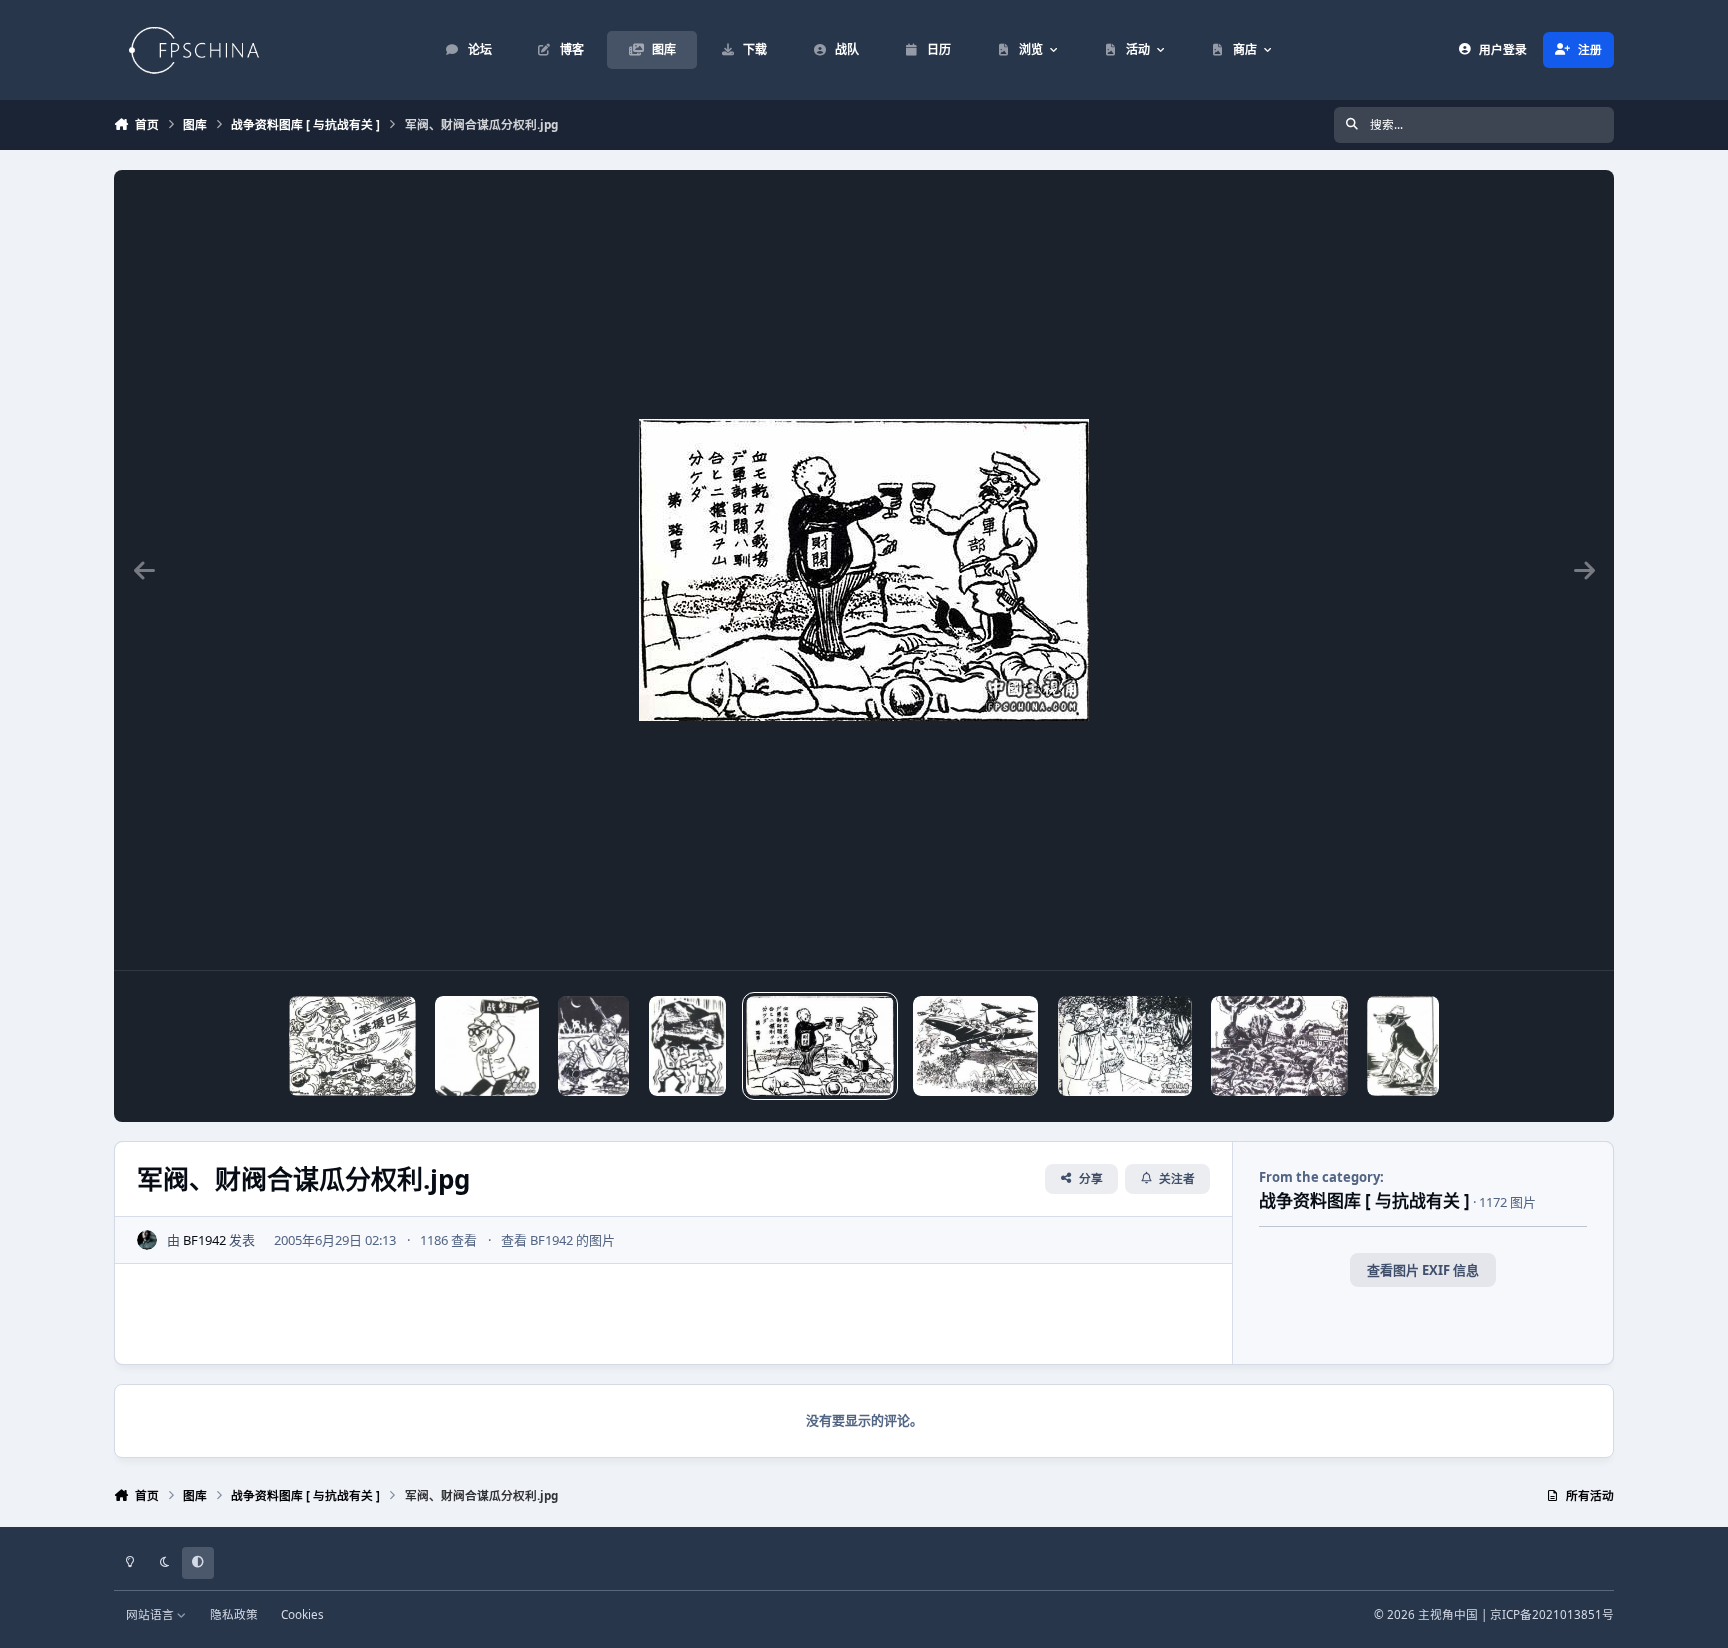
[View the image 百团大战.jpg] (1279, 1046)
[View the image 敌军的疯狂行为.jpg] (1125, 1046)
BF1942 (204, 1240)
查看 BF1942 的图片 (558, 1240)
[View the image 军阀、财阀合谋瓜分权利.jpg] (820, 1046)
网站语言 (151, 1614)
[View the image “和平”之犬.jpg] (1403, 1046)
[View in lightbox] (864, 570)
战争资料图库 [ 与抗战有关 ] (1364, 1200)
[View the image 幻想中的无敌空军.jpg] (975, 1046)
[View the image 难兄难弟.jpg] (688, 1046)
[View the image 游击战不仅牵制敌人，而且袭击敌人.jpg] (487, 1046)
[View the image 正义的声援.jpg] (352, 1046)
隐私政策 (234, 1614)
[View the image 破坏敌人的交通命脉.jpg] (593, 1046)
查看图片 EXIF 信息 (1423, 1270)
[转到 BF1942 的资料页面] (147, 1240)
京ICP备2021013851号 (1552, 1614)
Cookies (302, 1614)
